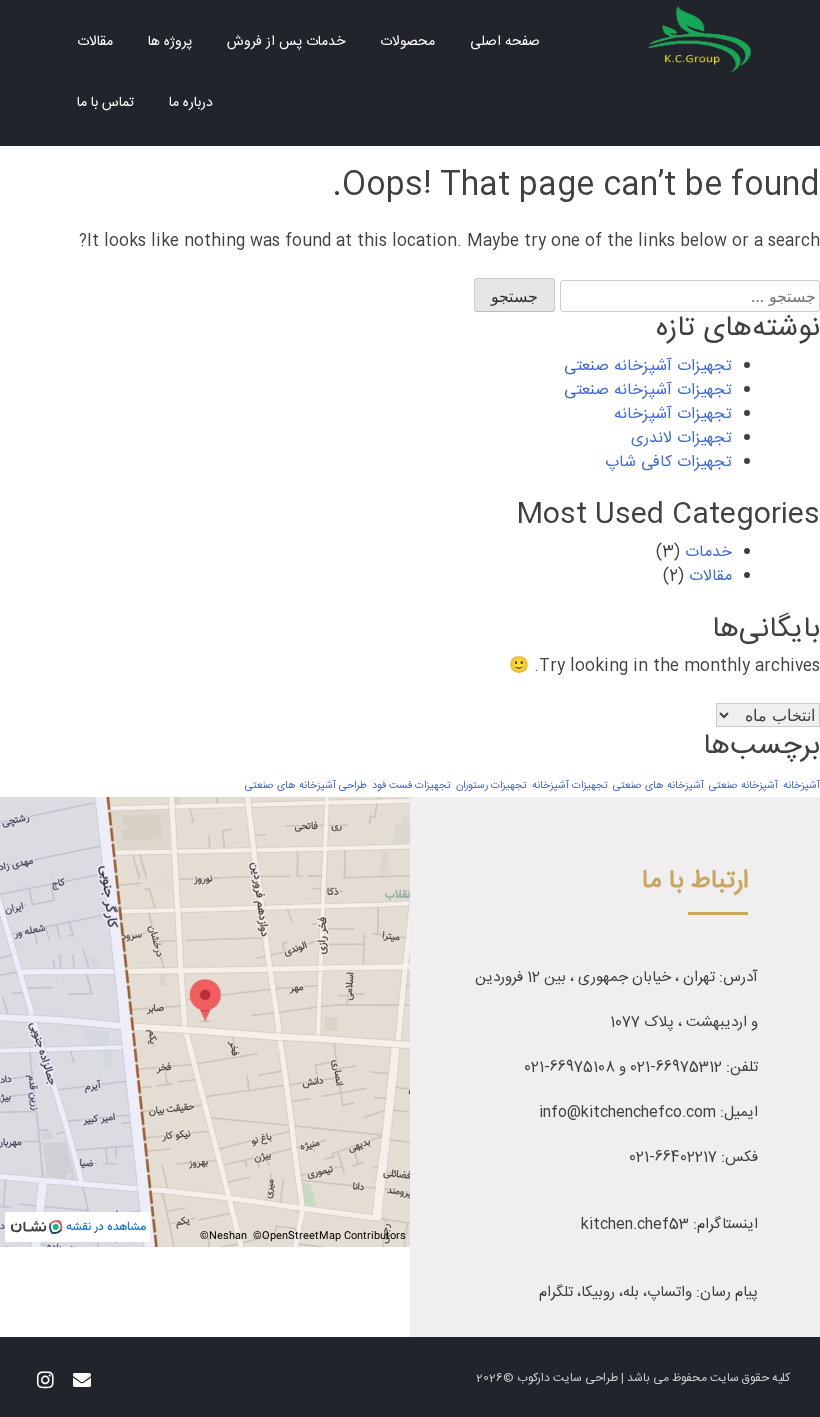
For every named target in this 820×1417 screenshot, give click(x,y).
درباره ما (191, 103)
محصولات (407, 42)
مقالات (95, 42)
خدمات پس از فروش (286, 42)
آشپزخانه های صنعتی (658, 785)
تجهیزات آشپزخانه (673, 414)
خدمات (708, 552)
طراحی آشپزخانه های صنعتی (306, 785)
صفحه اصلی (505, 42)
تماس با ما (105, 103)
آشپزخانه (801, 785)
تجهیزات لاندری (681, 438)
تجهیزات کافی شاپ (668, 462)
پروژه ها (170, 42)
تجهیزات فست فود (411, 785)
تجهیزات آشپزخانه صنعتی (648, 366)
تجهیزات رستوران (491, 785)
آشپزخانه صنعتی (743, 785)
